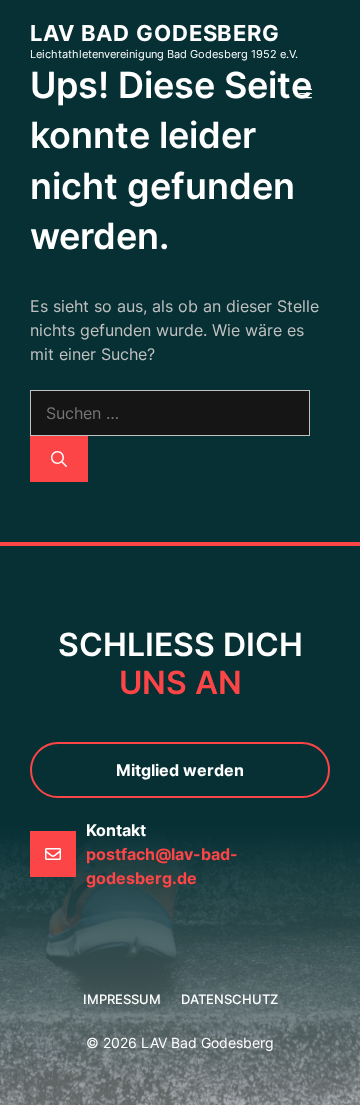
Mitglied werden (180, 770)
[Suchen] (59, 459)
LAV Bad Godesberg (155, 33)
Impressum (122, 999)
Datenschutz (229, 999)
